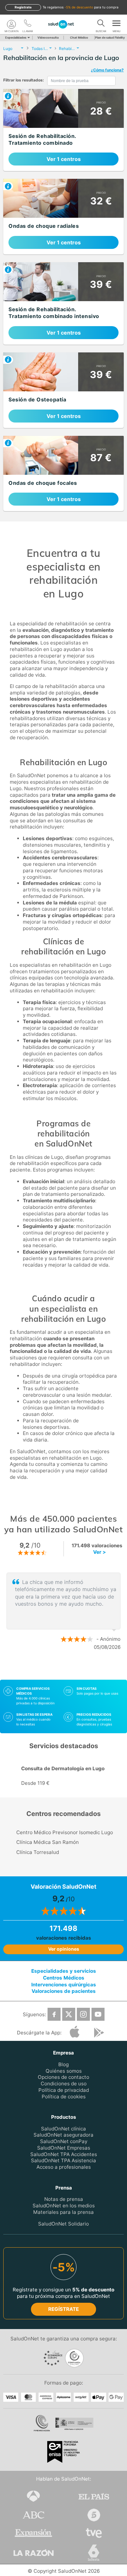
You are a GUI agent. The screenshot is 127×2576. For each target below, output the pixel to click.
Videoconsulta (48, 37)
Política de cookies (64, 2096)
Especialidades (16, 37)
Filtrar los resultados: (24, 80)
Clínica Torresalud (38, 1852)
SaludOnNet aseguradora (63, 2135)
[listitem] (63, 130)
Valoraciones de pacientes (64, 1991)
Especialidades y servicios (64, 1971)
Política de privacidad (64, 2090)
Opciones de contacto (63, 2077)
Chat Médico (79, 37)
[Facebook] (54, 2014)
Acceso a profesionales (64, 2167)
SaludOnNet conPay (64, 2141)
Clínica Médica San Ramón (48, 1842)
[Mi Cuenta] (11, 24)
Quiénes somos (64, 2071)
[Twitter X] (69, 2014)
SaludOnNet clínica (63, 2128)
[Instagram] (83, 2014)
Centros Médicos (64, 1977)
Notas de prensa (64, 2199)
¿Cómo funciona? (107, 70)
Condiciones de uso (64, 2084)
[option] (63, 1612)
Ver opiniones (64, 1949)
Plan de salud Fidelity (110, 37)
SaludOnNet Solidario (63, 2224)
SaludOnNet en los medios (64, 2205)
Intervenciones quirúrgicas (64, 1984)
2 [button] (67, 1668)
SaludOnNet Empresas (64, 2147)
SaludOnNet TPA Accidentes (64, 2154)
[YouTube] (98, 2014)
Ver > (99, 1552)
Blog (63, 2064)
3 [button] (77, 1668)
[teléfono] (28, 24)
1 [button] (57, 1668)
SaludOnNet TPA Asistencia (63, 2160)
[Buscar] (101, 24)
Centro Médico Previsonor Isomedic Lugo (65, 1832)
